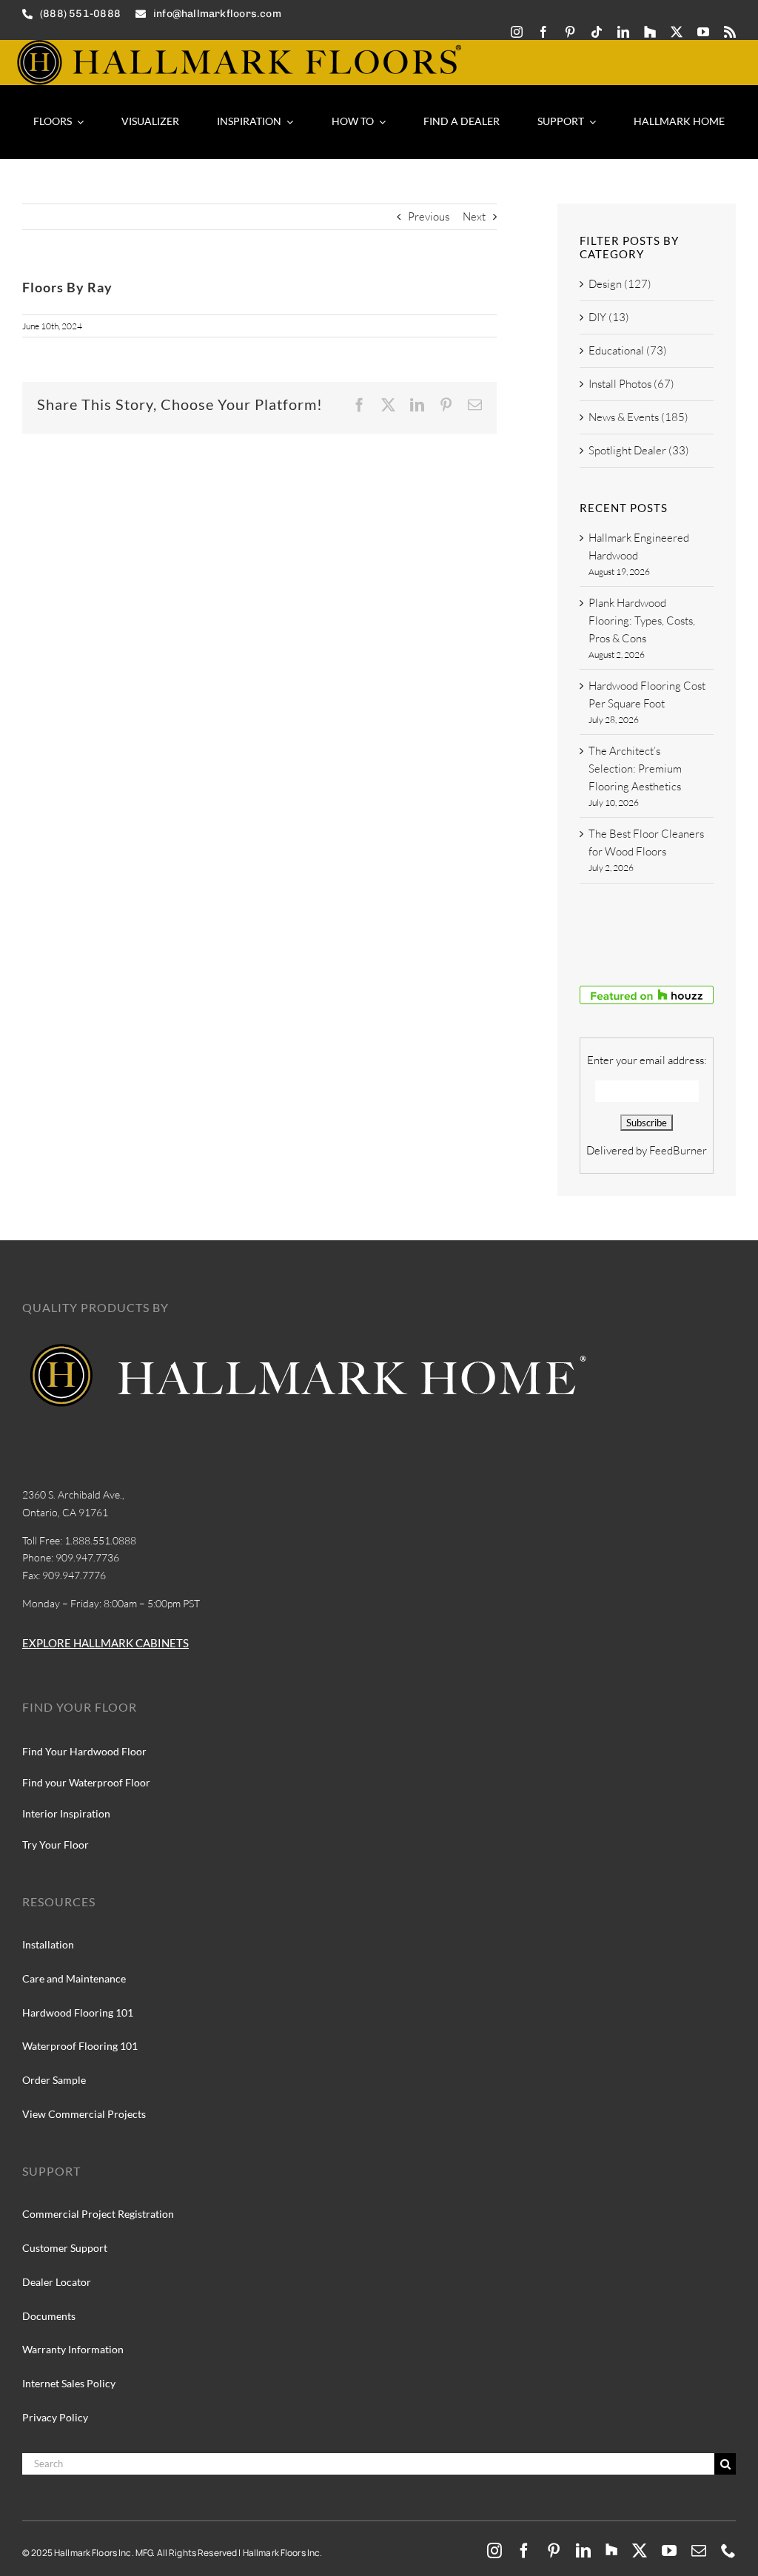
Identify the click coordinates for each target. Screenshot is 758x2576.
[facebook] (543, 32)
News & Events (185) (638, 417)
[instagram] (517, 32)
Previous (429, 216)
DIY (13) (609, 317)
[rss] (730, 32)
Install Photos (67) (631, 384)
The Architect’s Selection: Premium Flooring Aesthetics (635, 769)
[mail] (699, 2551)
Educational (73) (628, 350)
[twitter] (677, 32)
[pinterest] (570, 32)
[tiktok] (597, 32)
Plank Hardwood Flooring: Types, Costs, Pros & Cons (642, 621)
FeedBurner (678, 1150)
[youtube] (703, 32)
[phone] (728, 2551)
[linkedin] (623, 32)
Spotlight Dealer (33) (639, 450)
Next (474, 216)
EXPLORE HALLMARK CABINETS (105, 1643)
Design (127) (620, 284)
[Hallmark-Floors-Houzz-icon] (650, 32)
